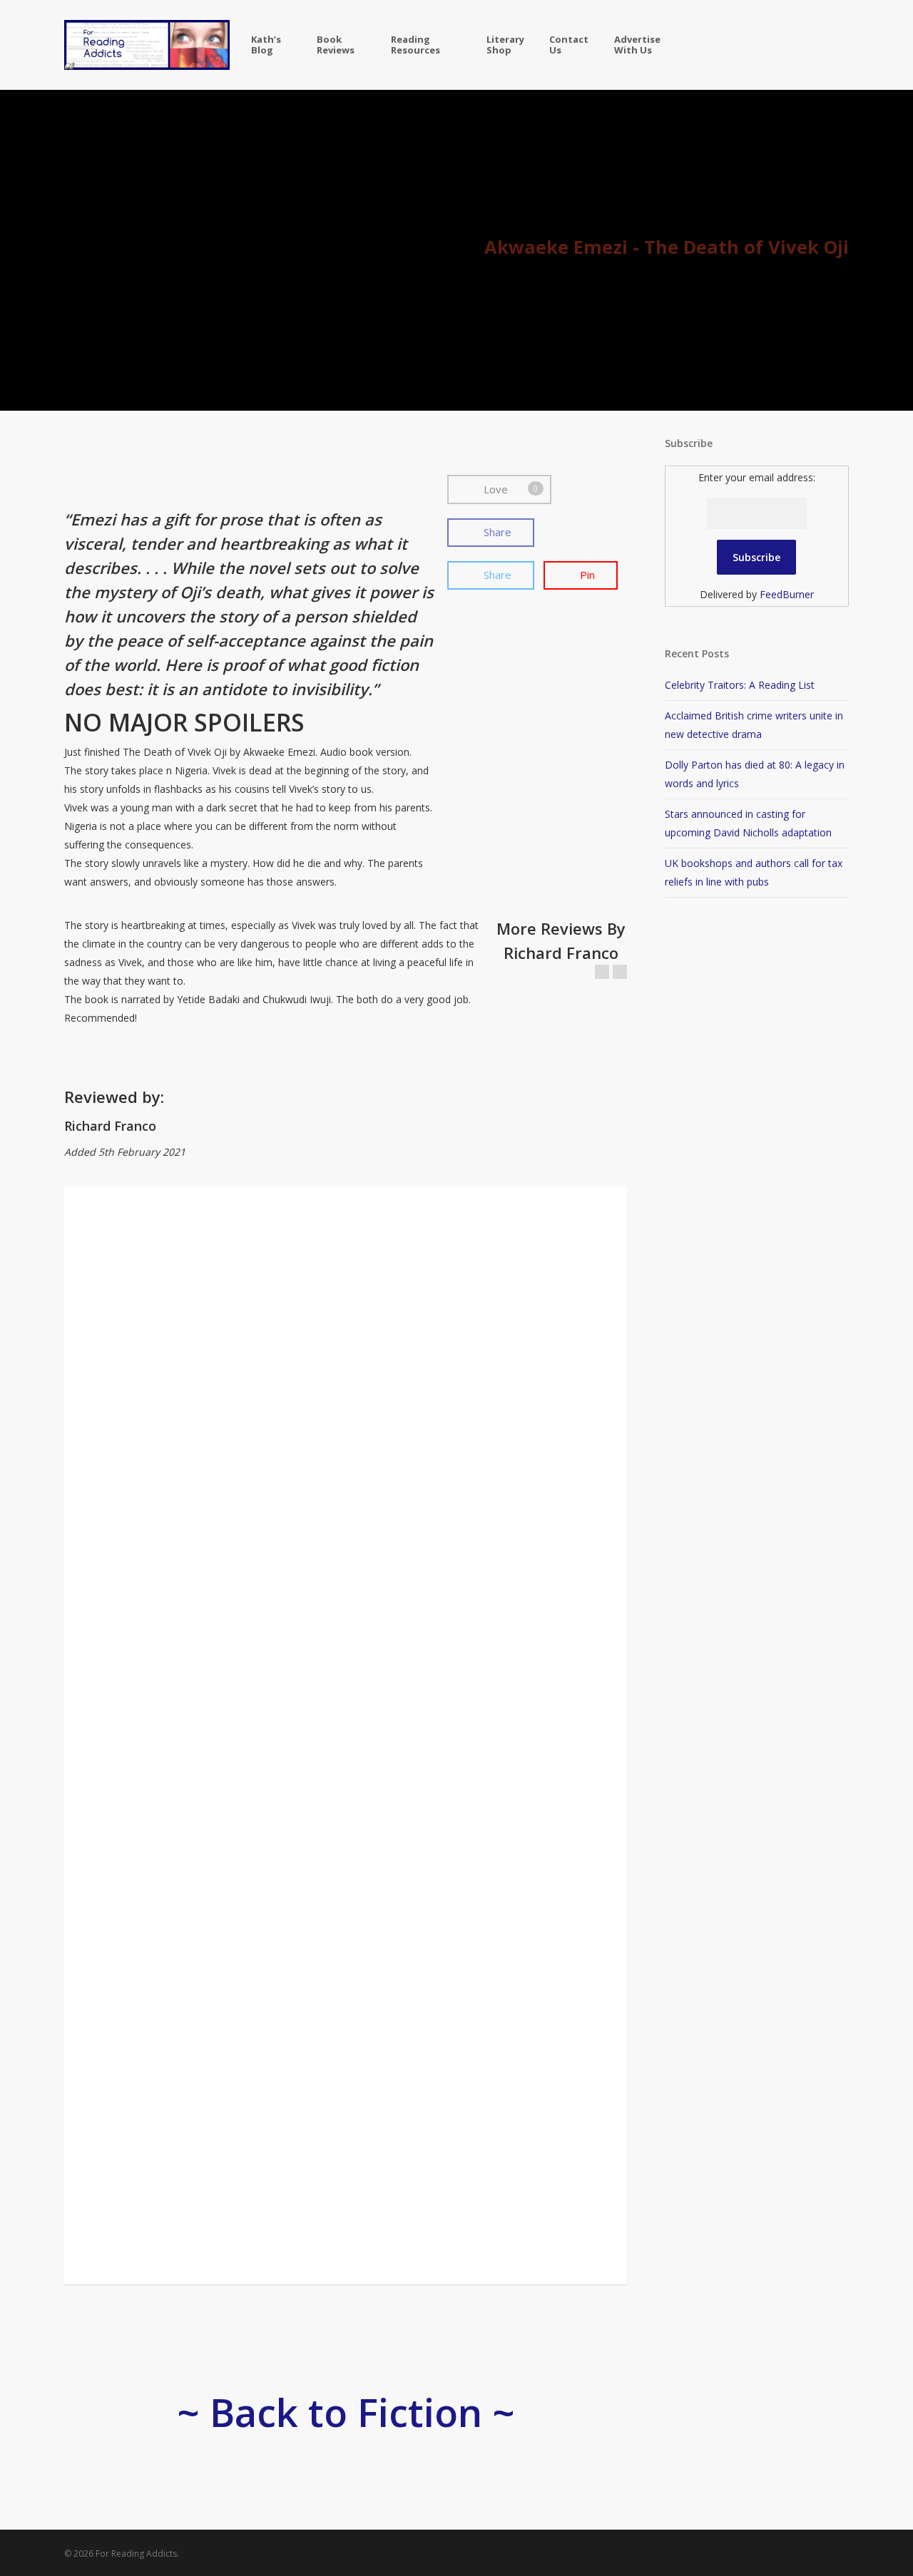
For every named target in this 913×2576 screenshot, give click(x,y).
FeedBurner (787, 594)
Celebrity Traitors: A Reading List (740, 685)
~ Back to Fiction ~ (346, 2412)
